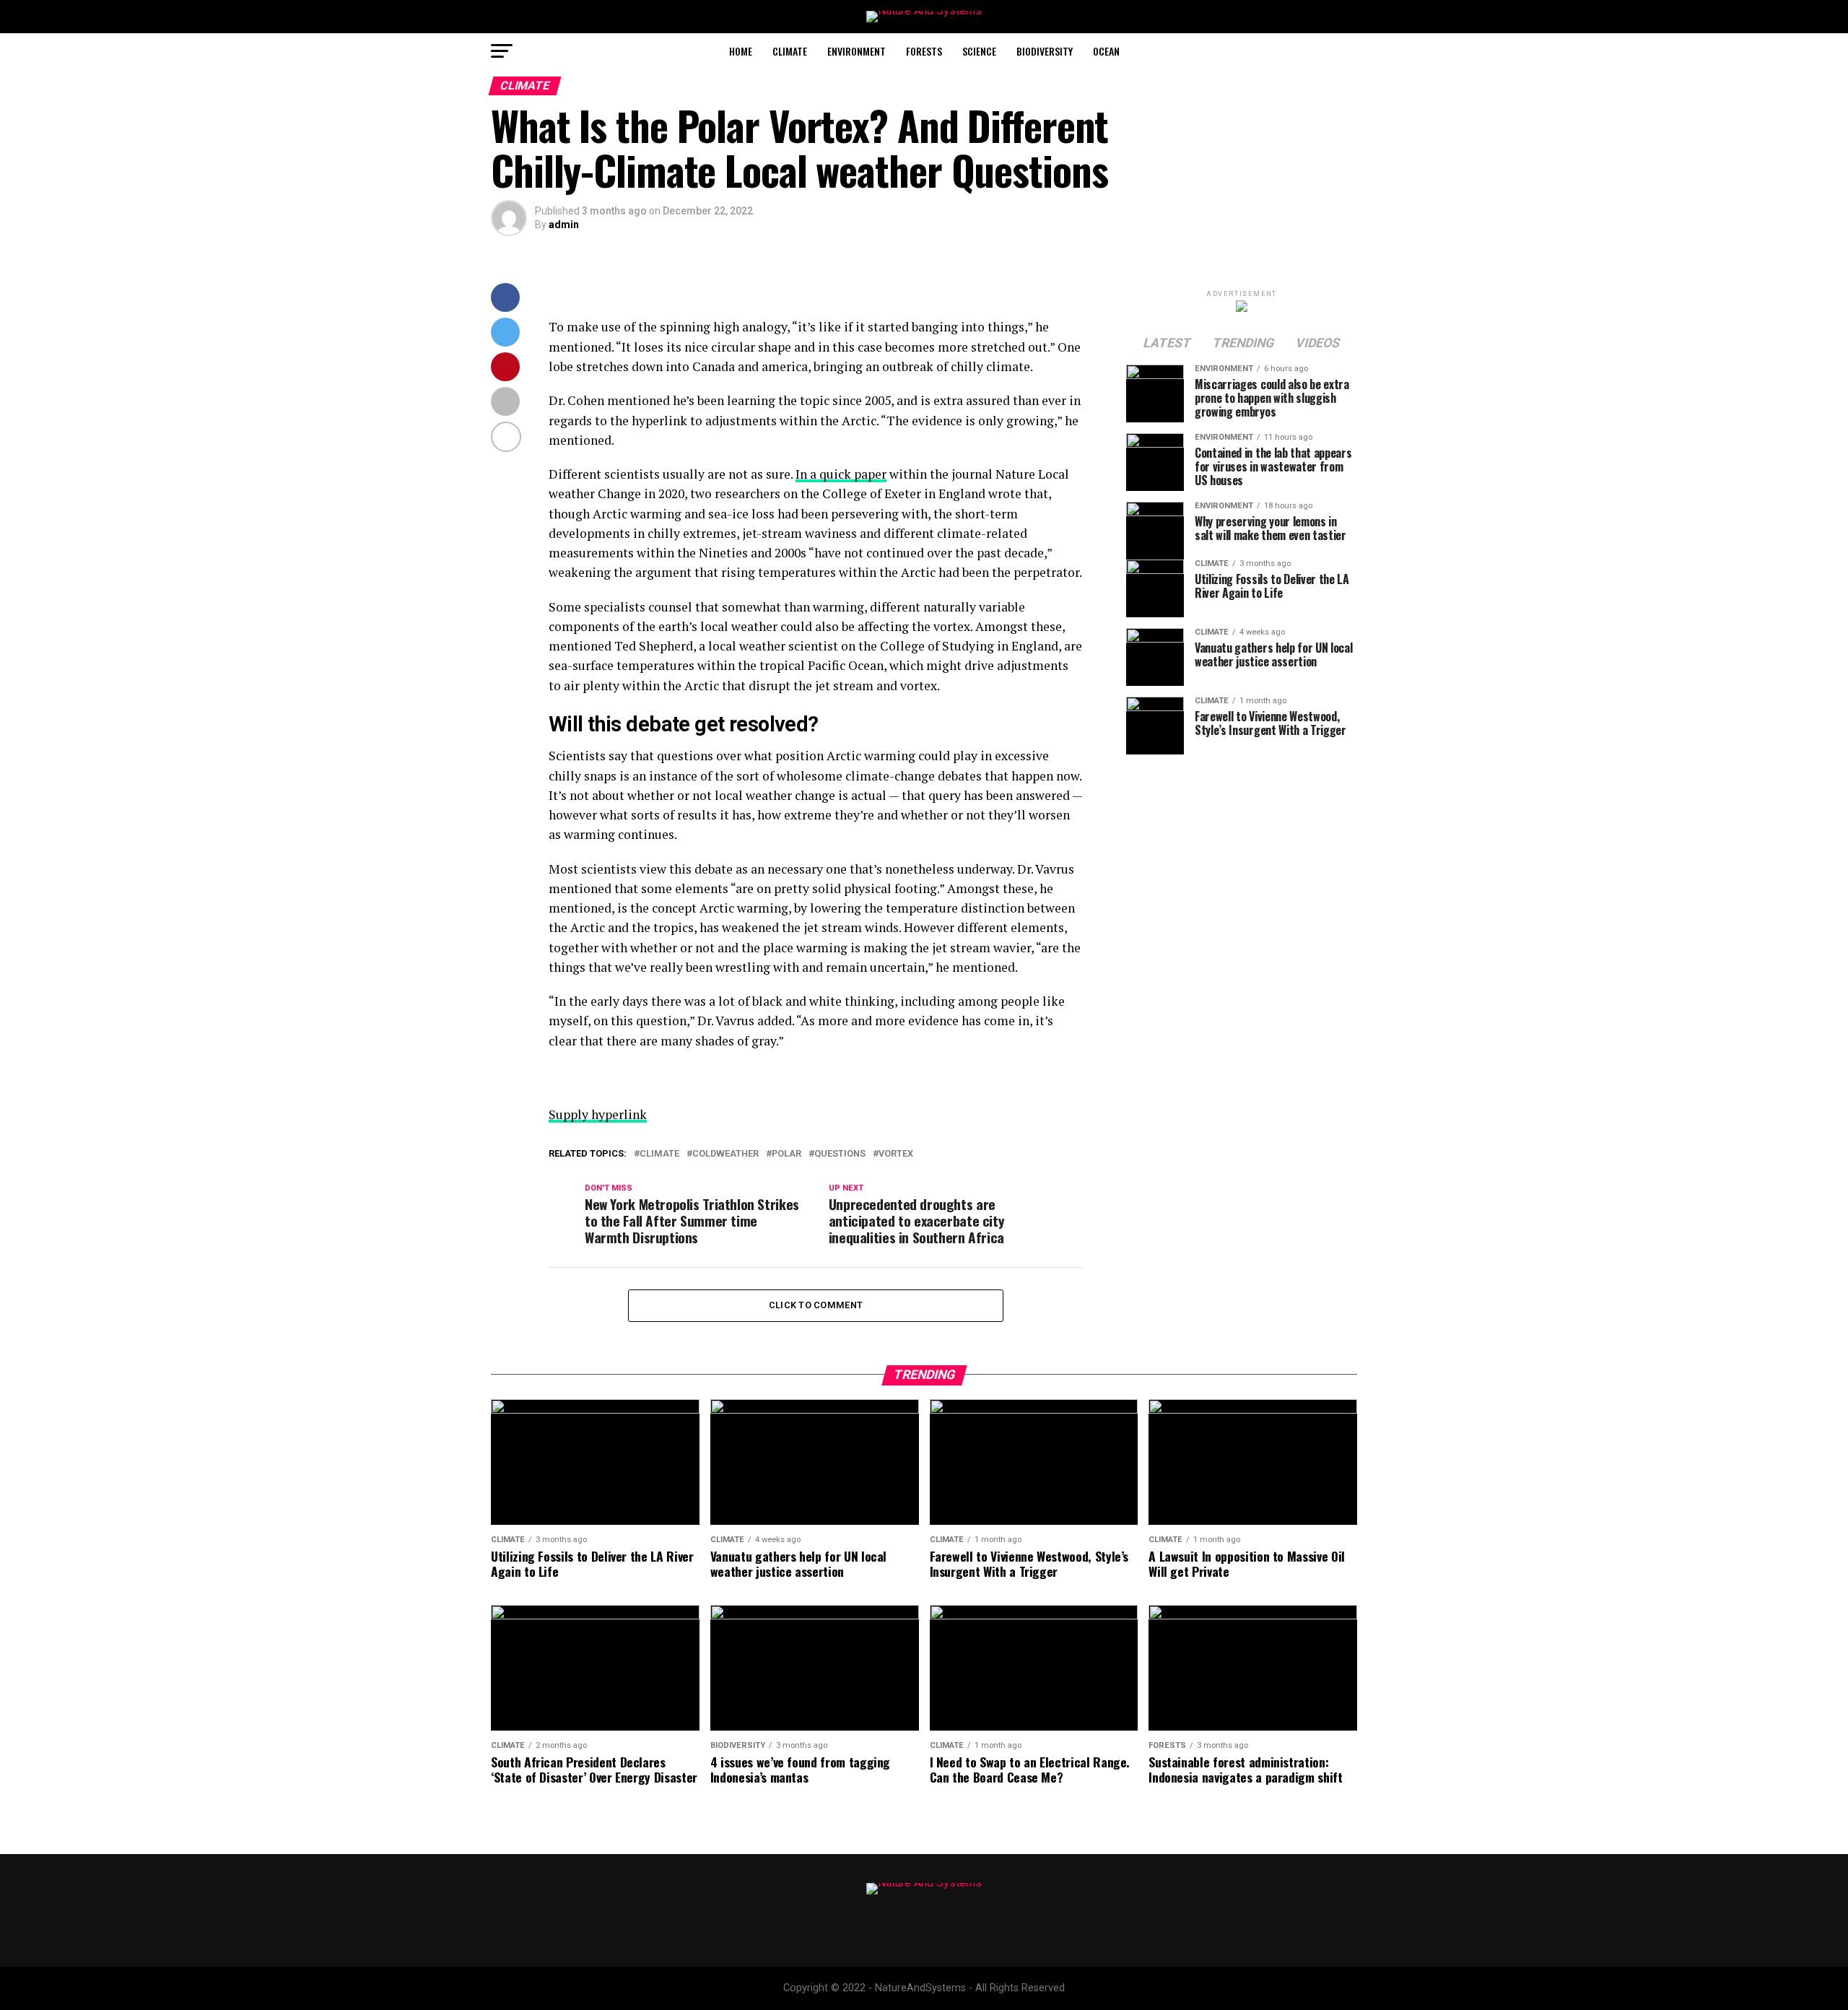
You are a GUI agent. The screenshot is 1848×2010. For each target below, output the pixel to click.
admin (564, 225)
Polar (786, 1154)
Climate (790, 51)
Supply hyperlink (598, 1114)
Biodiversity (1045, 51)
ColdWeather (725, 1154)
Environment (857, 51)
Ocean (1106, 51)
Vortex (896, 1154)
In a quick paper (841, 474)
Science (979, 51)
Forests (924, 51)
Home (741, 51)
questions (840, 1154)
